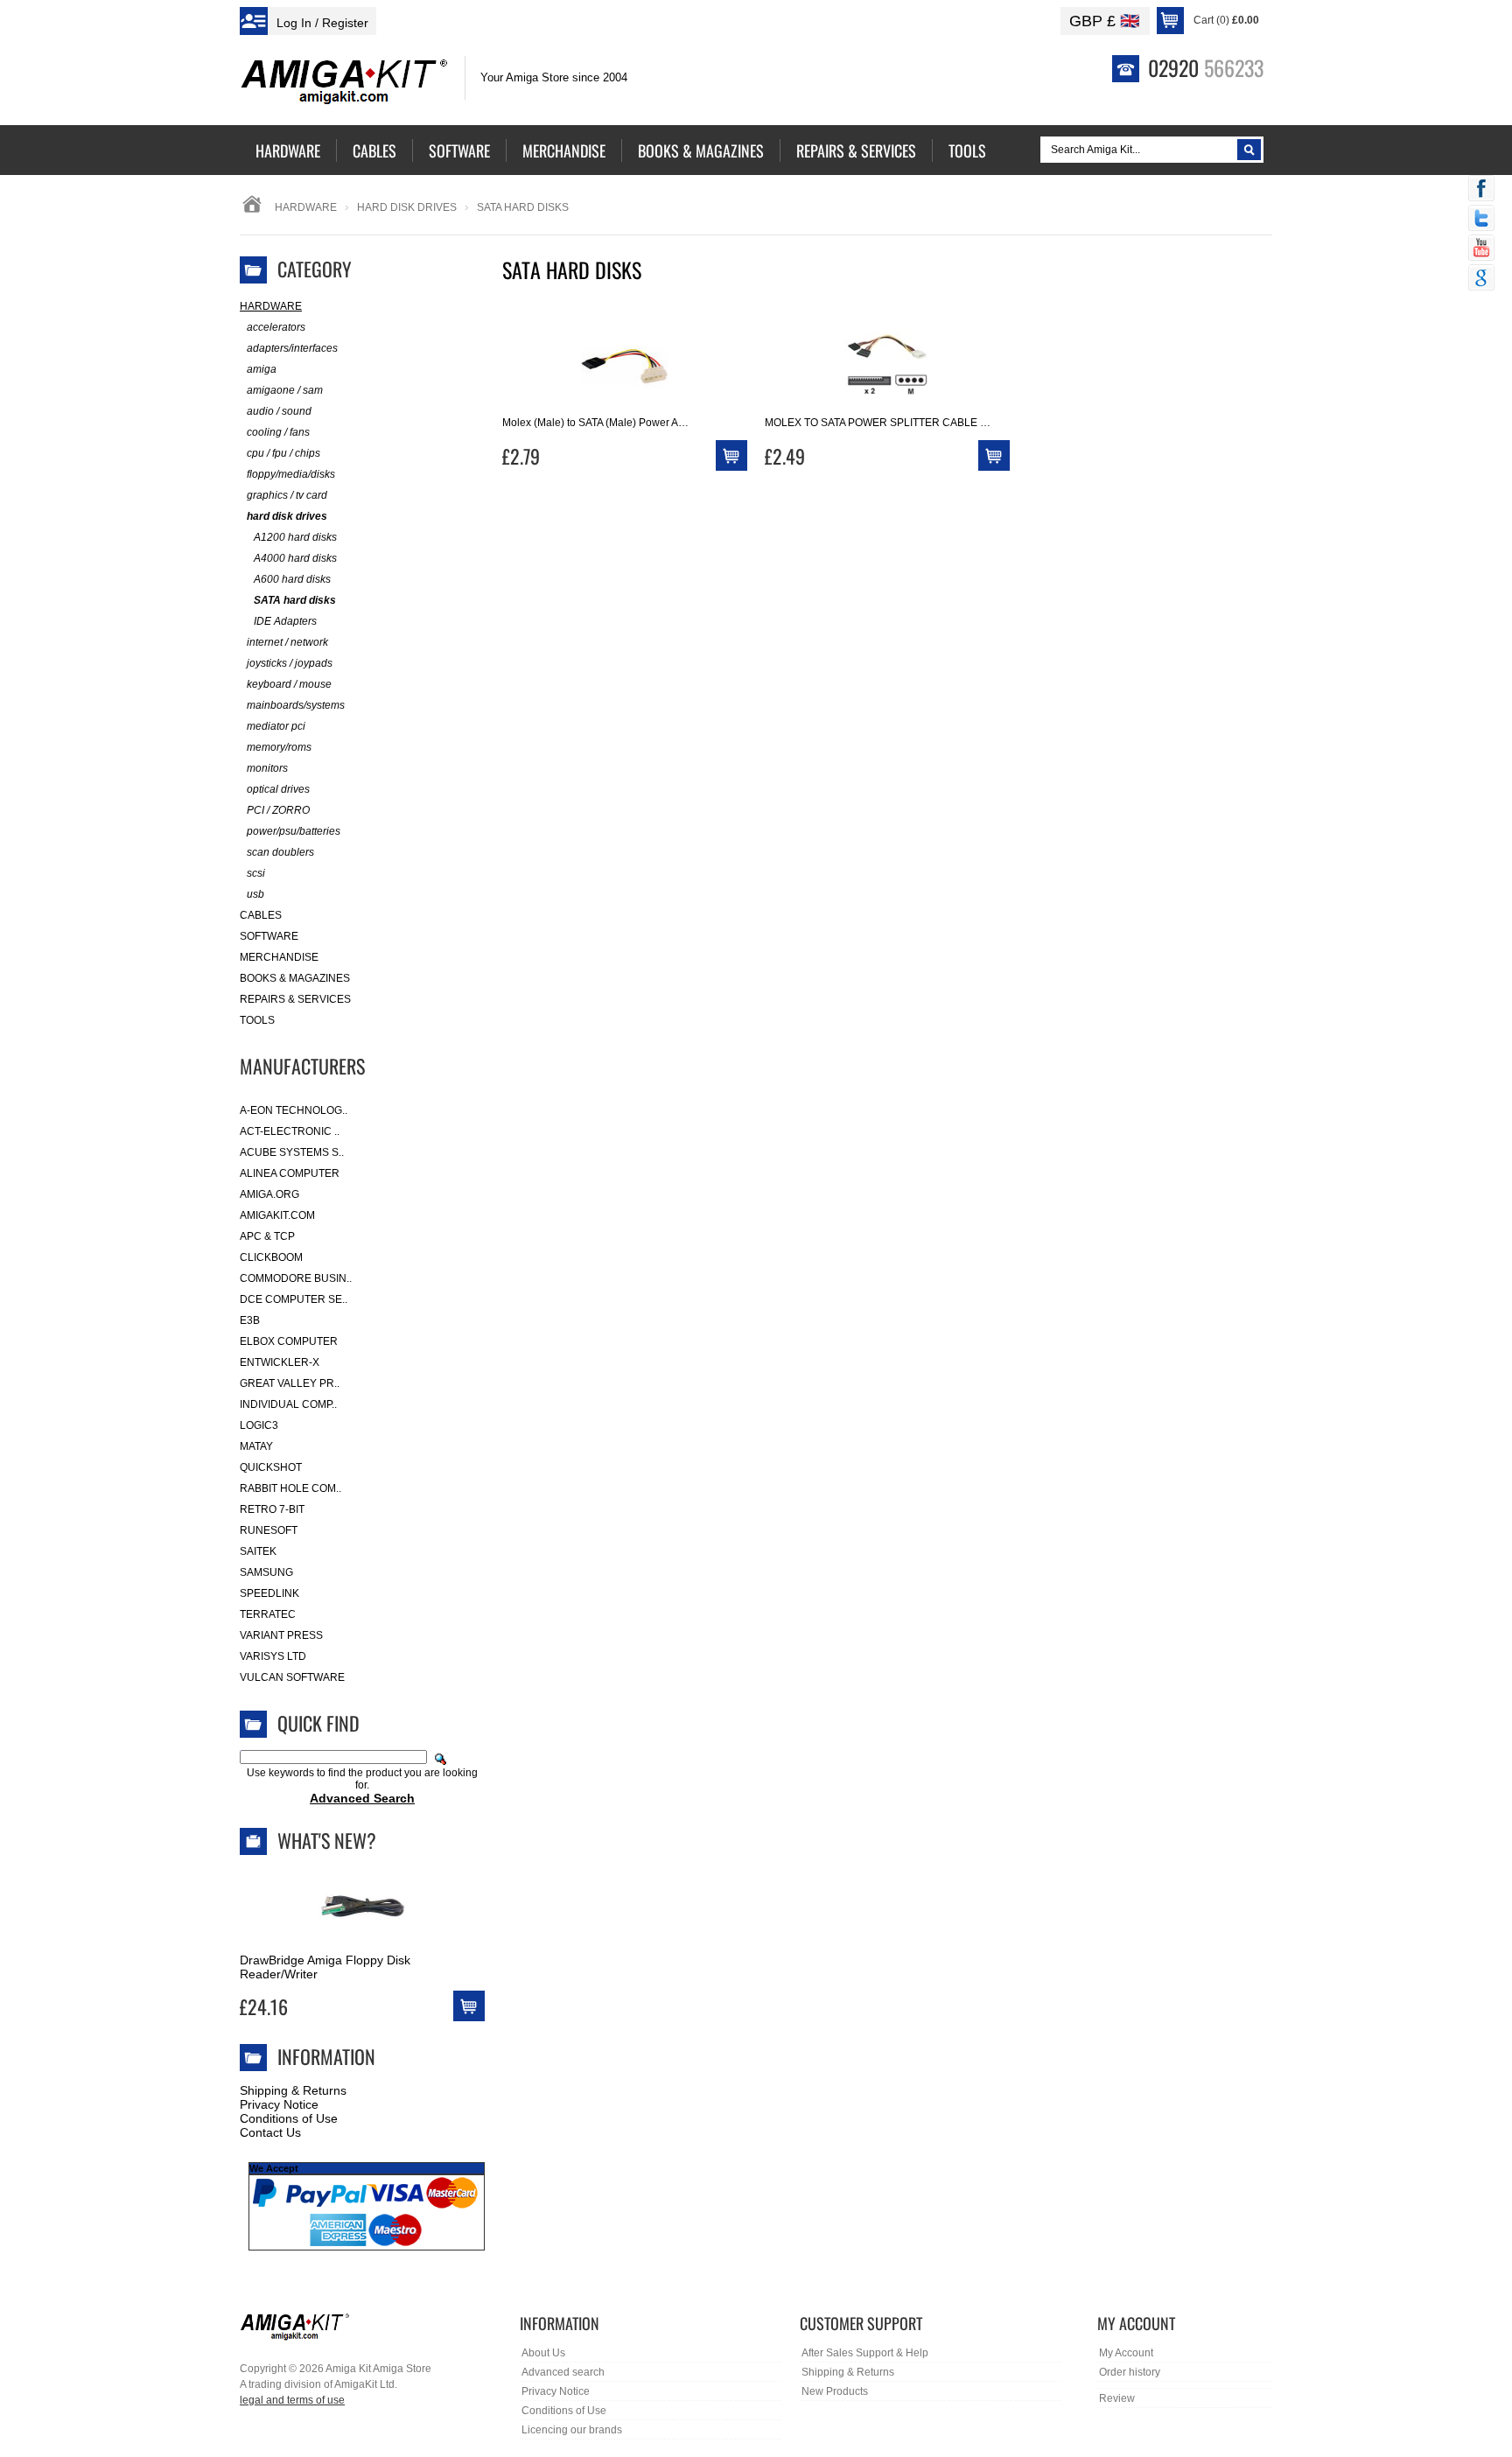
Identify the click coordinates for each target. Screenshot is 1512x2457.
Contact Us (270, 2132)
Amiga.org (269, 1194)
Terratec (268, 1614)
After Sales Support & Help (865, 2353)
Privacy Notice (279, 2104)
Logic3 (259, 1425)
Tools (257, 1020)
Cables (261, 915)
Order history (1130, 2372)
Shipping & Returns (293, 2090)
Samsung (266, 1572)
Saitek (258, 1551)
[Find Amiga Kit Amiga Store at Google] (1481, 279)
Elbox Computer (289, 1341)
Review (1117, 2398)
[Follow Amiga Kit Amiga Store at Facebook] (1481, 190)
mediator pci (276, 726)
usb (255, 894)
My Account (1126, 2353)
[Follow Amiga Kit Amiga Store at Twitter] (1481, 220)
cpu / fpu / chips (283, 453)
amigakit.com (277, 1215)
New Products (835, 2391)
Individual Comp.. (288, 1404)
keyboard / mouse (289, 684)
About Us (543, 2353)
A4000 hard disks (295, 558)
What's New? (327, 1840)
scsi (256, 873)
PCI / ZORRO (278, 810)
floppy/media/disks (291, 474)
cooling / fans (278, 432)
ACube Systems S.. (292, 1152)
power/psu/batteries (294, 831)
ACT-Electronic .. (290, 1131)
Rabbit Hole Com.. (290, 1488)
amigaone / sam (285, 390)
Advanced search (563, 2372)
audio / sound (279, 411)
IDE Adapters (285, 621)
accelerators (276, 327)
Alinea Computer (290, 1173)
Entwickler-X (280, 1362)
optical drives (278, 789)
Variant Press (281, 1635)
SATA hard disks (295, 600)
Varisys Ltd (273, 1656)
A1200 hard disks (295, 537)
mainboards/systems (296, 705)
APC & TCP (267, 1236)
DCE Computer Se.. (294, 1299)
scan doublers (280, 852)
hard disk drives (407, 207)
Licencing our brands (572, 2430)
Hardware (306, 207)
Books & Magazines (295, 978)
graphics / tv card (287, 495)
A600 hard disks (292, 579)
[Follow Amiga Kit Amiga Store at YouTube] (1481, 249)
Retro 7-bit (272, 1509)
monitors (267, 768)
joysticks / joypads (290, 663)
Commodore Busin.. (296, 1278)
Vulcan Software (292, 1677)
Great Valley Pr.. (290, 1383)
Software (269, 936)
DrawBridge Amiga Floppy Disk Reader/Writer (325, 1967)
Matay (256, 1446)
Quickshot (271, 1467)
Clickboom (271, 1257)
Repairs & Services (295, 999)
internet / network (287, 642)
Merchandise (279, 957)
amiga (262, 369)
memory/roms (279, 747)
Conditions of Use (289, 2118)
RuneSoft (269, 1530)
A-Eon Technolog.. (294, 1110)
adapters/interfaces (292, 348)
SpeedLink (269, 1593)
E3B (250, 1320)
